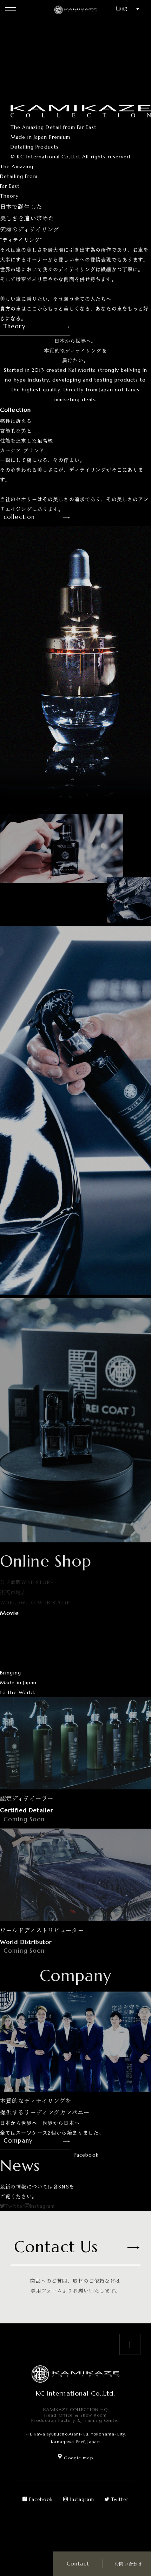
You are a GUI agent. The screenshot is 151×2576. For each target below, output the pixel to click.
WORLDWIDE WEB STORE (35, 1602)
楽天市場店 (13, 1592)
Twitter (15, 2206)
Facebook (41, 2499)
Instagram (42, 2206)
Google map (78, 2458)
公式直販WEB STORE (27, 1582)
